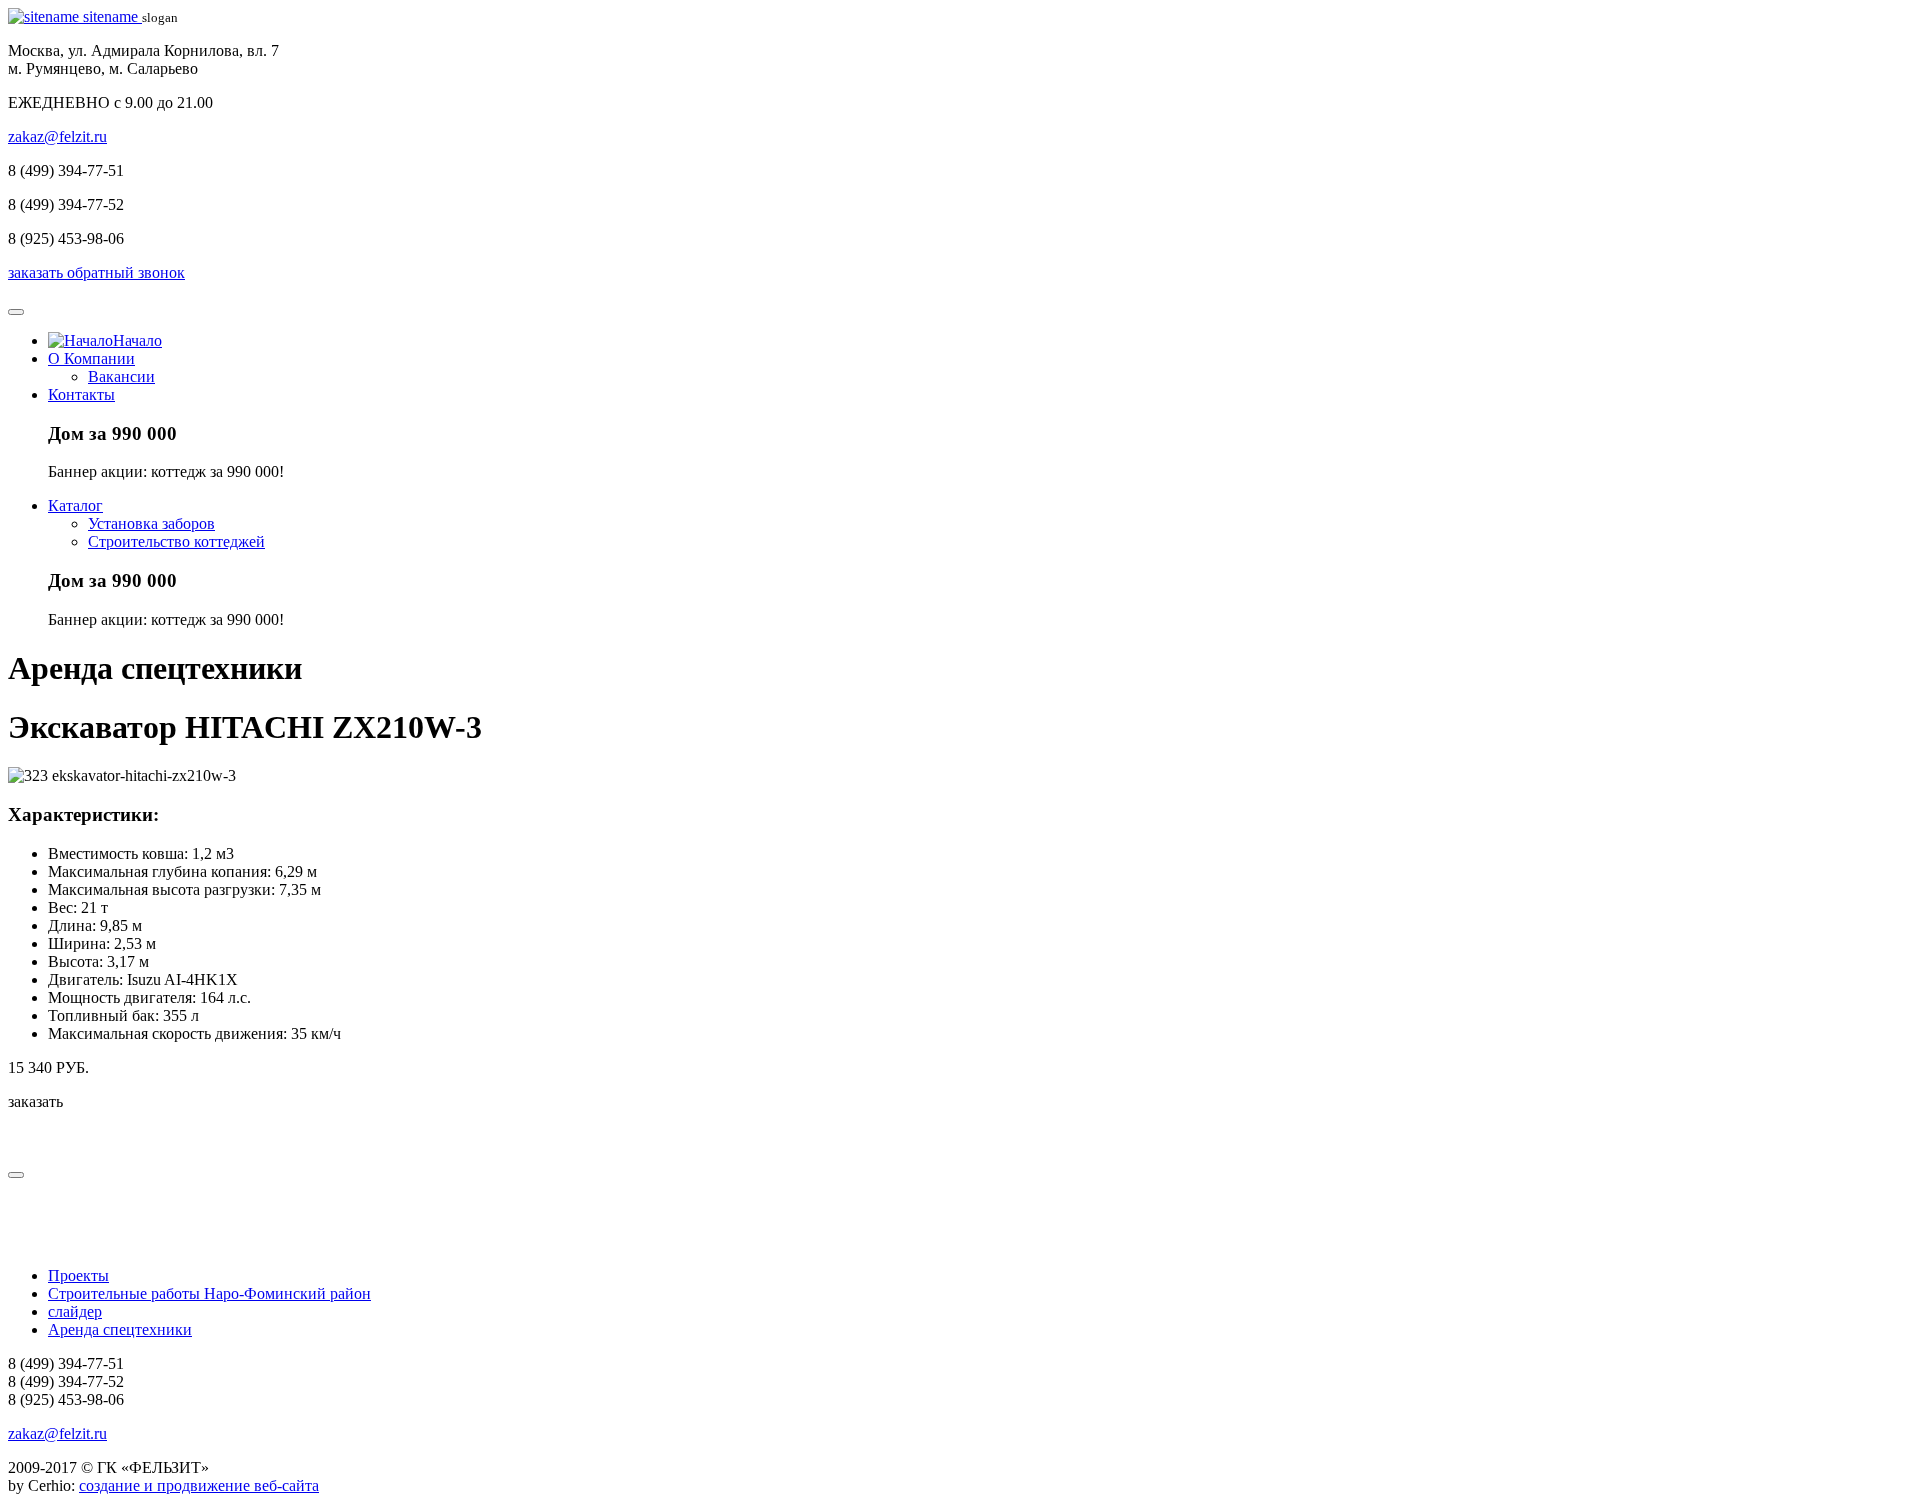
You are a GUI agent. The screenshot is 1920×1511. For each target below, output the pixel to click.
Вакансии (121, 376)
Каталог (75, 505)
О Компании (91, 358)
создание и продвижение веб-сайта (199, 1485)
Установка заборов (151, 523)
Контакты (81, 394)
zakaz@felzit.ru (57, 136)
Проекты (78, 1275)
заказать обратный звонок (96, 272)
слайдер (75, 1311)
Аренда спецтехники (120, 1329)
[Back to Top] (16, 1175)
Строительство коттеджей (176, 541)
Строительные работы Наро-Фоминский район (209, 1293)
